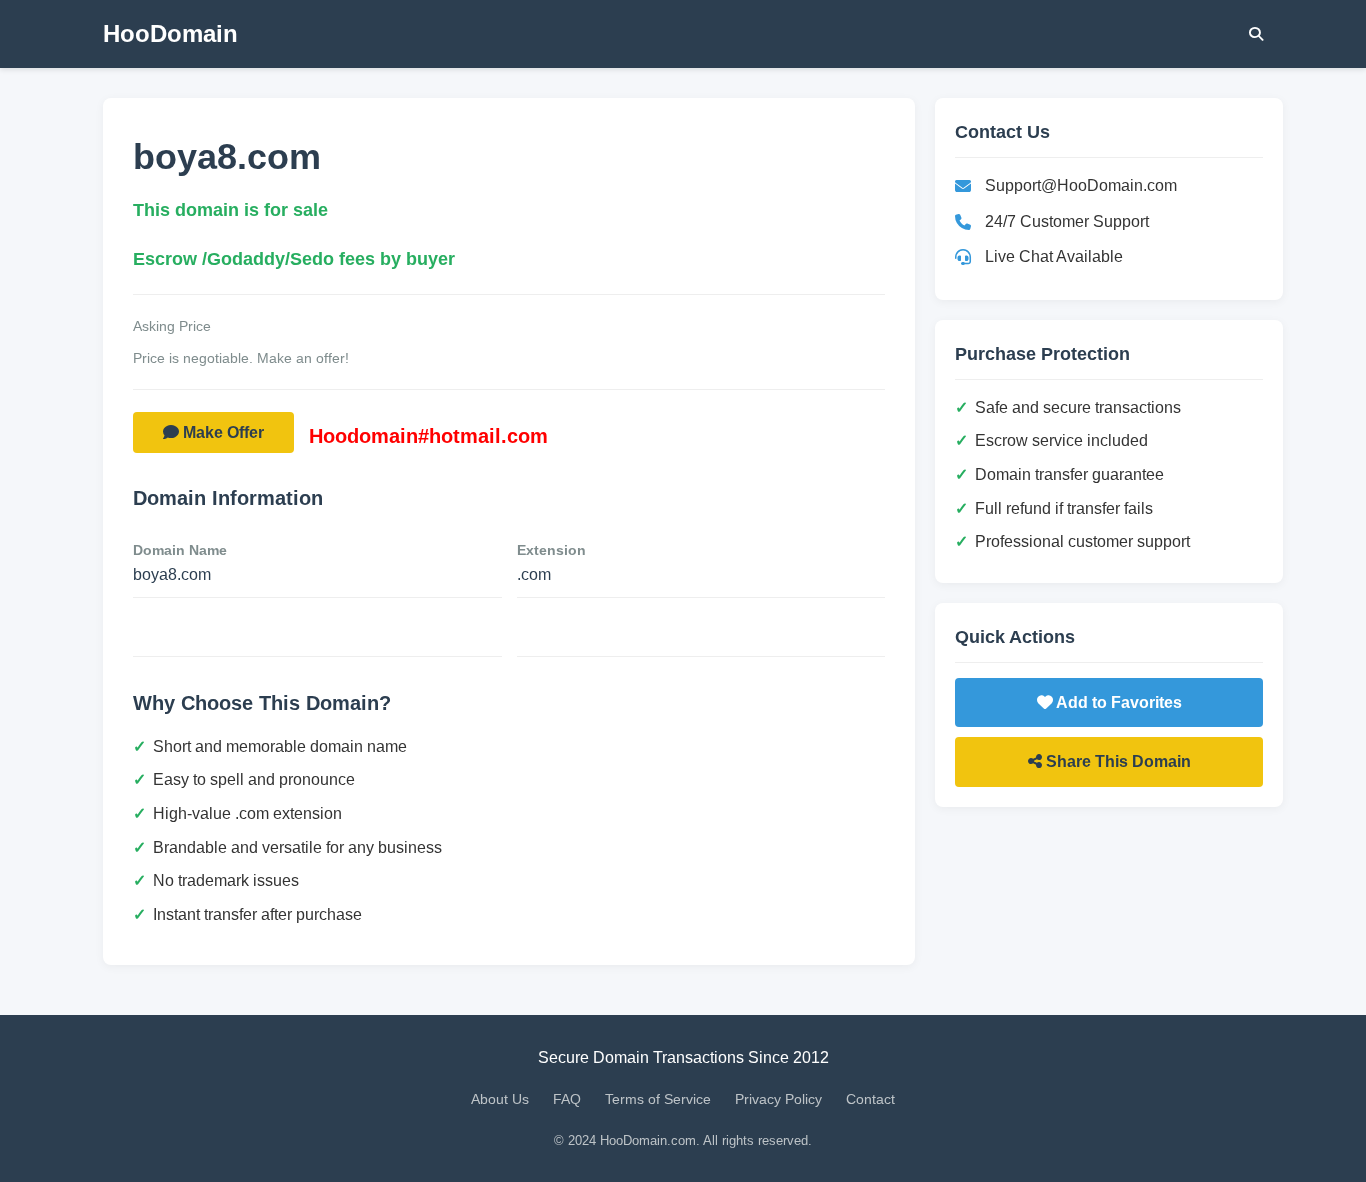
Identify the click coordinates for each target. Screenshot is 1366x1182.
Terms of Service (658, 1099)
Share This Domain (1116, 761)
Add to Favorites (1117, 702)
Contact (870, 1099)
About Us (500, 1099)
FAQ (567, 1099)
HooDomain (170, 33)
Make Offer (221, 432)
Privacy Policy (778, 1099)
